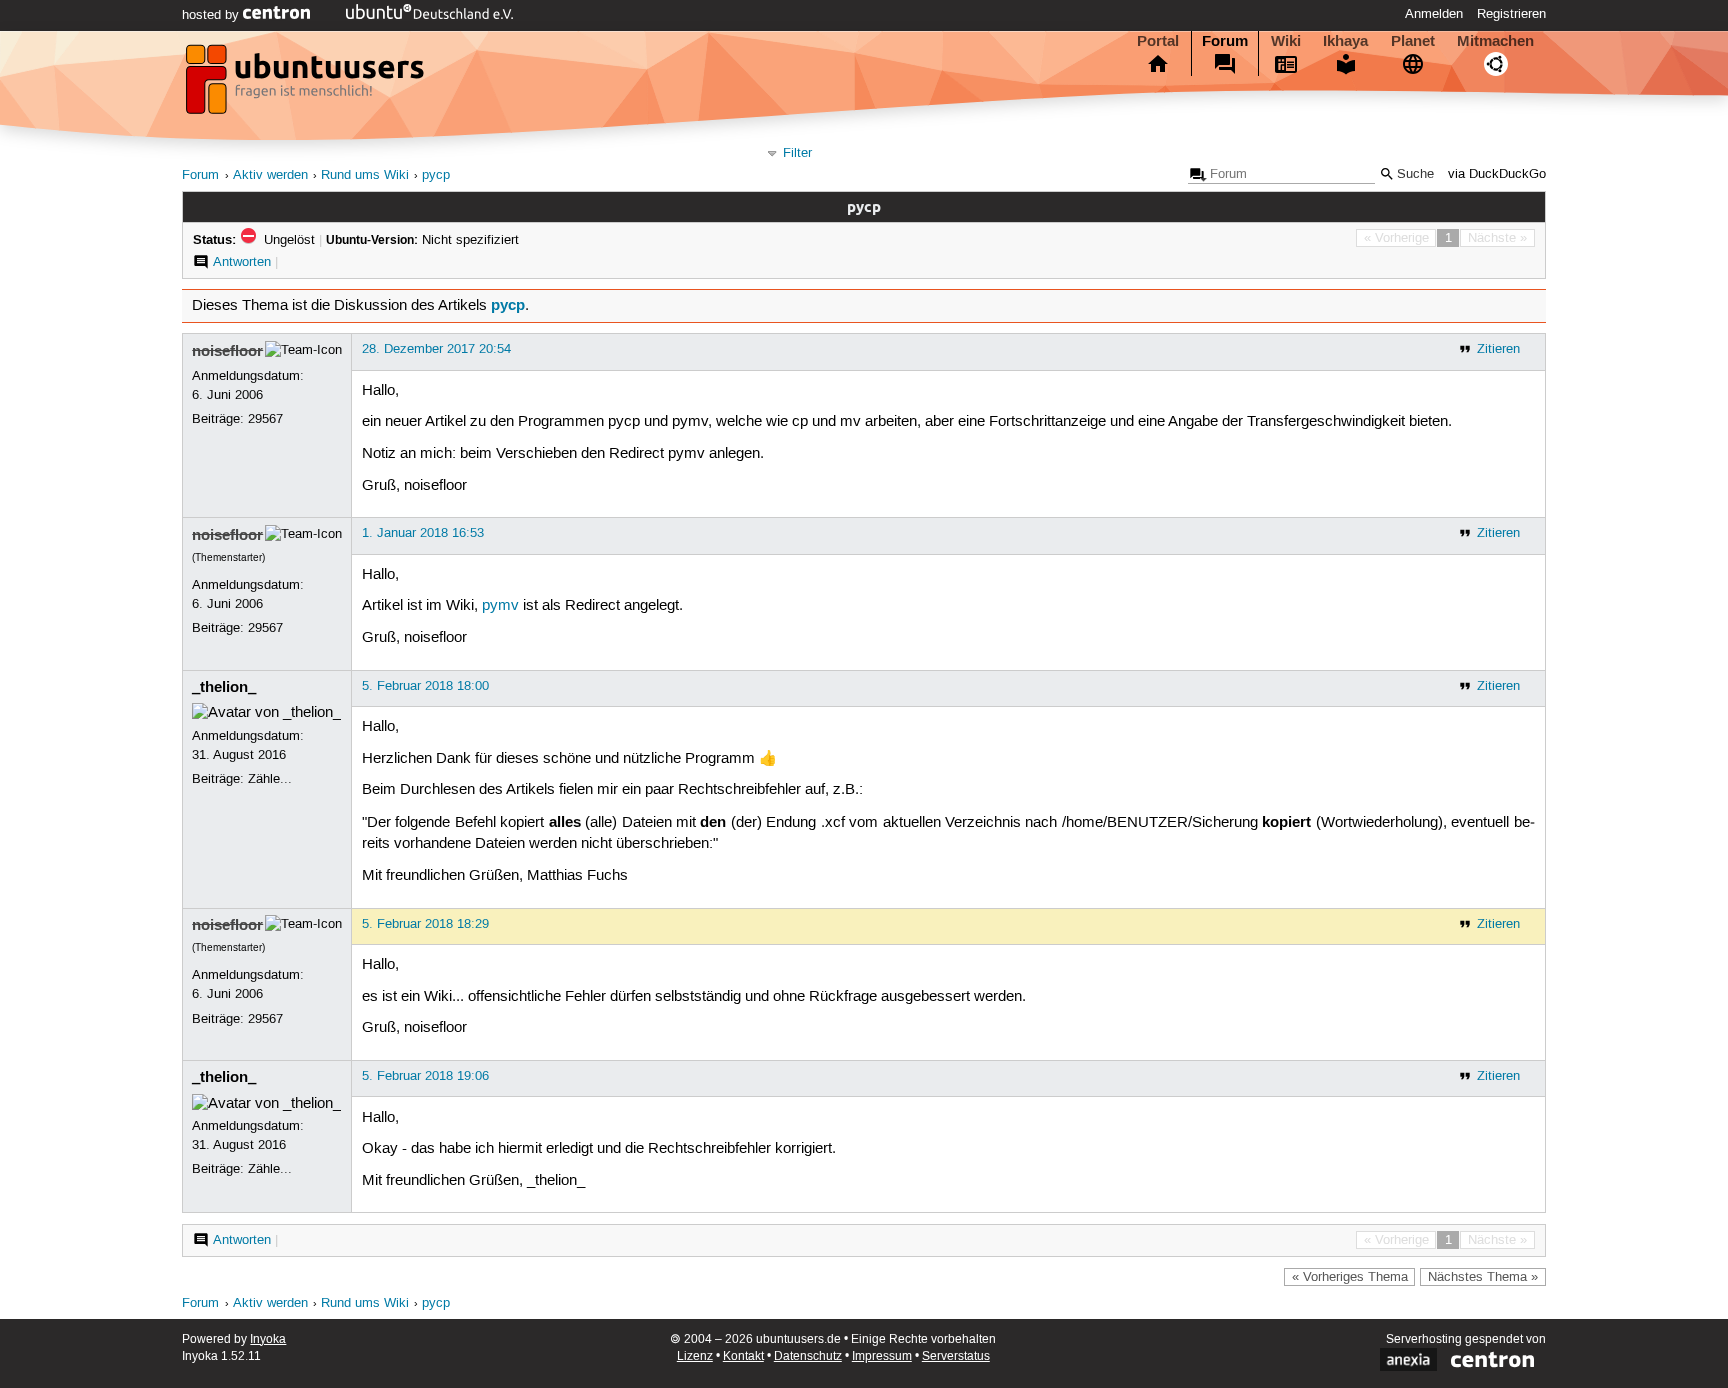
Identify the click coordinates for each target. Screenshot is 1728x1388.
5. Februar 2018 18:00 (425, 686)
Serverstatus (956, 1356)
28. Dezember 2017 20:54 (436, 349)
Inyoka (268, 1339)
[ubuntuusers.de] (307, 85)
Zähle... (270, 779)
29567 (265, 419)
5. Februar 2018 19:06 (425, 1076)
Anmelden (1434, 14)
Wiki (1286, 41)
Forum (1225, 41)
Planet (1413, 41)
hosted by (212, 15)
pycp (436, 175)
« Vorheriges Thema (1350, 1277)
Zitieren (1498, 349)
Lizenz (695, 1356)
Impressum (882, 1356)
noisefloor (227, 351)
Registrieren (1511, 14)
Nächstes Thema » (1483, 1277)
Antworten (242, 262)
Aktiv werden (270, 175)
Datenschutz (808, 1356)
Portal (1158, 41)
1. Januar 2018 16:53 (423, 533)
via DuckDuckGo (1497, 174)
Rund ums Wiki (365, 175)
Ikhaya (1345, 41)
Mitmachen (1495, 41)
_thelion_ (224, 687)
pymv (500, 606)
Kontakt (743, 1356)
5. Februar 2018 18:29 (425, 924)
